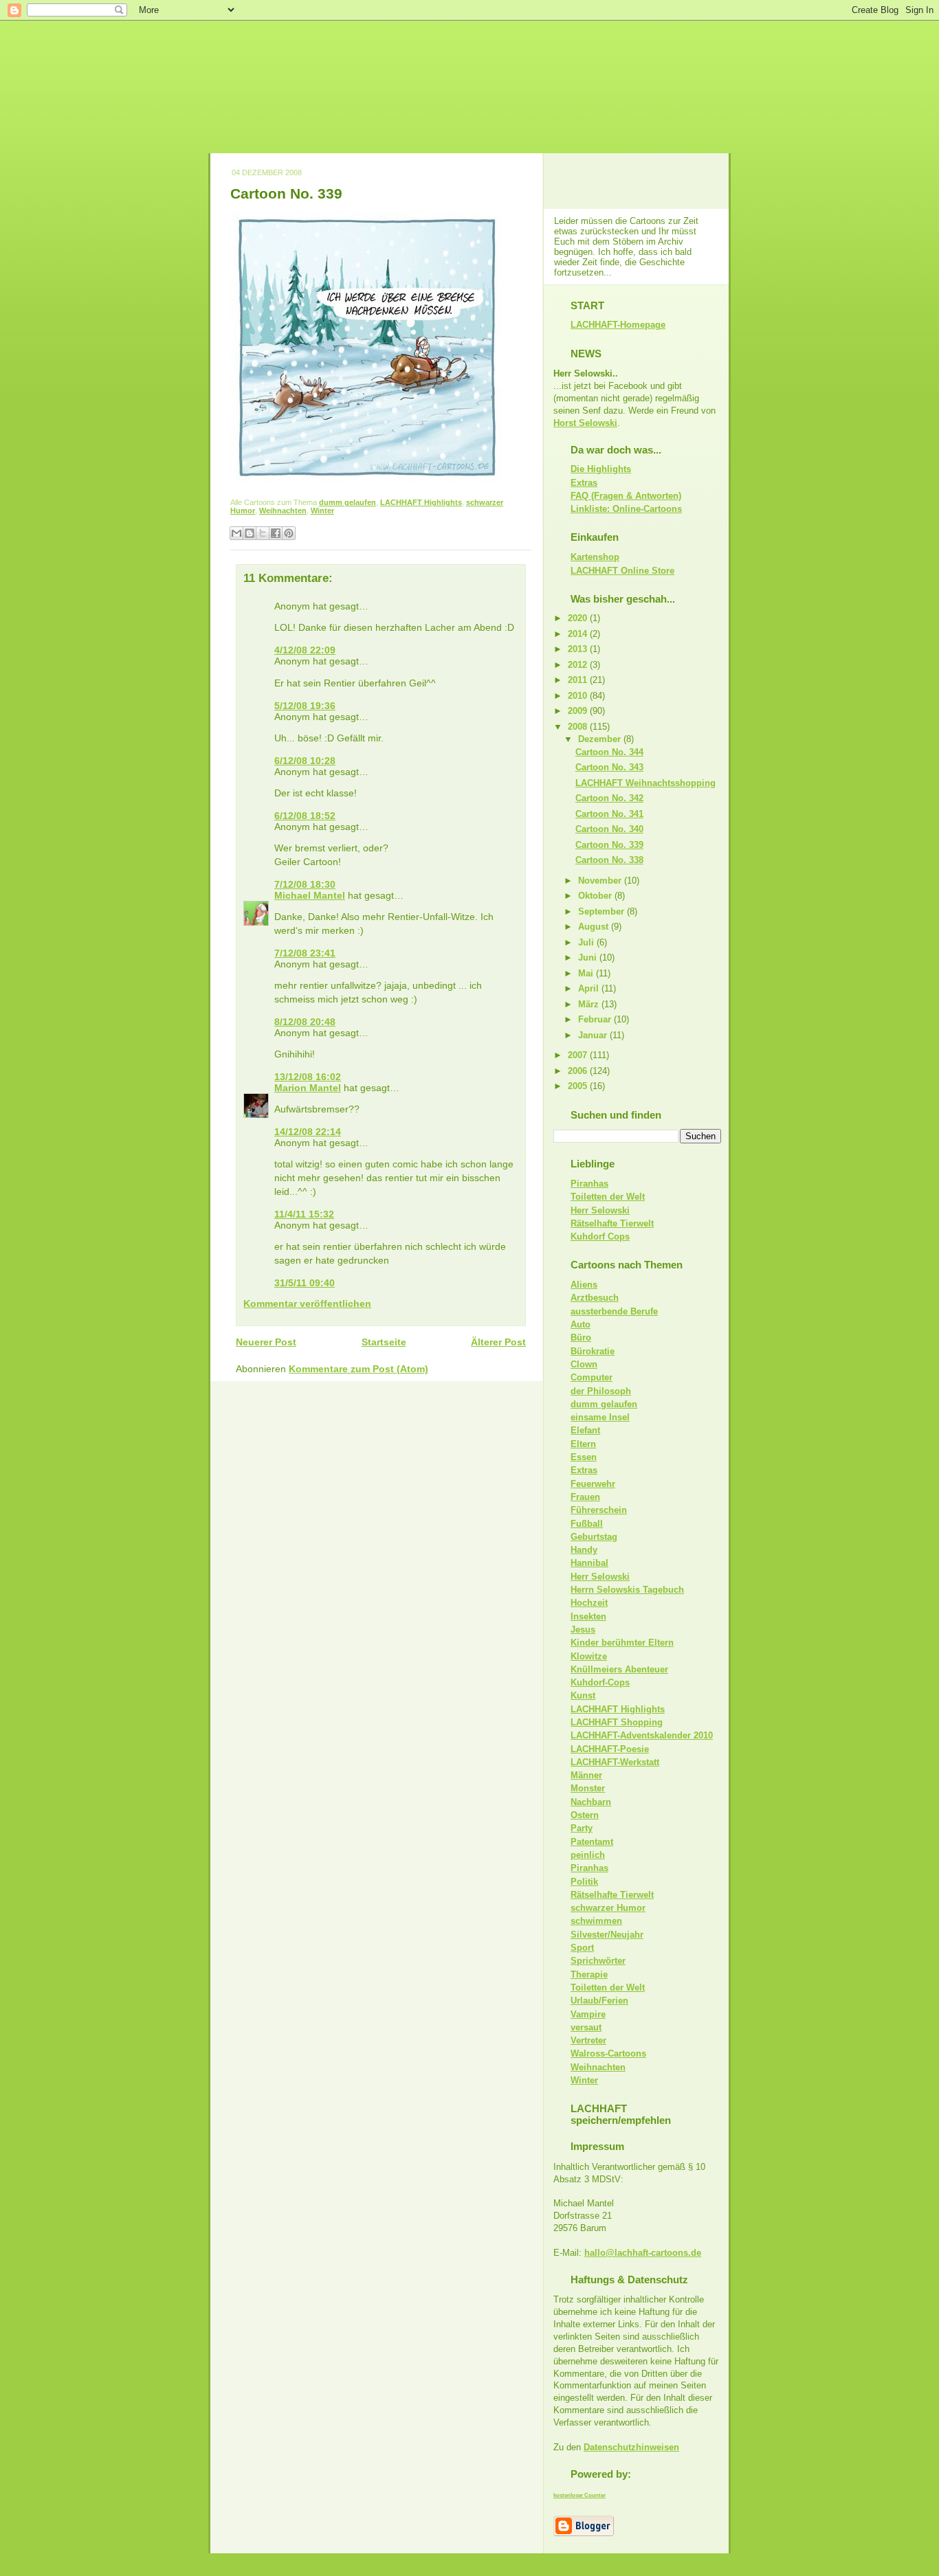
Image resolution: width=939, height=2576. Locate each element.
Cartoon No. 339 (286, 193)
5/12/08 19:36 (305, 706)
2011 (579, 680)
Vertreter (588, 2040)
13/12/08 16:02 (308, 1077)
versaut (586, 2027)
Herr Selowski (600, 1210)
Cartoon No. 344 (609, 752)
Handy (584, 1550)
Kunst (583, 1695)
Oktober (596, 896)
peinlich (588, 1855)
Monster (588, 1788)
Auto (581, 1324)
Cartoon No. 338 (609, 860)
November (601, 881)
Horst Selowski (585, 423)
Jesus (583, 1629)
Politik (584, 1882)
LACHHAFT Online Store (622, 571)
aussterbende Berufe (614, 1311)
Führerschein (599, 1510)
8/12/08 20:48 (305, 1022)
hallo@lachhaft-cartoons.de (643, 2253)
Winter (322, 511)
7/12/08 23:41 (305, 953)
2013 (579, 649)
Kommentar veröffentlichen (307, 1303)
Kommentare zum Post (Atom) (358, 1369)
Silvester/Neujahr (607, 1935)
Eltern (583, 1444)
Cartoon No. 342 (609, 798)
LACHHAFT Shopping (617, 1722)
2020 (579, 618)
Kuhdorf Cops (600, 1236)
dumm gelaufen (347, 502)
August (595, 927)
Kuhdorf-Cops (600, 1682)
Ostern (585, 1815)
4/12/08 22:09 (305, 650)
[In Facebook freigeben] (276, 533)
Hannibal (589, 1563)
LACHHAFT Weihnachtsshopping (645, 783)
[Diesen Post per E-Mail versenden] (236, 533)
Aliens (584, 1285)
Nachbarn (591, 1802)
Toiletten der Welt (608, 1197)
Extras (584, 483)
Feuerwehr (593, 1484)
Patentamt (592, 1842)
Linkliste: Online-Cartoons (626, 509)
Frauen (585, 1497)
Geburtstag (594, 1537)
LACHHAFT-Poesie (610, 1749)
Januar (594, 1035)
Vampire (588, 2014)
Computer (592, 1377)
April (590, 988)
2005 (579, 1086)
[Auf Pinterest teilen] (289, 533)
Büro (581, 1337)
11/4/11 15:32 (304, 1214)
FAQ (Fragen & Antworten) (626, 496)
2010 (579, 696)
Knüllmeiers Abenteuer (619, 1669)
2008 (579, 727)
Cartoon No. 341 (609, 814)
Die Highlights (601, 469)
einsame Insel (600, 1417)
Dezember (601, 739)
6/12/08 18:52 (305, 816)
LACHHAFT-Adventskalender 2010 (642, 1735)
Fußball (587, 1524)
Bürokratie (593, 1351)
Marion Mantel (308, 1088)
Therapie (589, 1974)
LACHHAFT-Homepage (618, 325)
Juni (589, 957)
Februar (596, 1019)
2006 (579, 1071)
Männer (586, 1775)
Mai (587, 973)
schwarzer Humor (608, 1908)
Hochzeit (589, 1603)
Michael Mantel (310, 895)
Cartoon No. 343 (609, 767)
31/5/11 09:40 (305, 1283)
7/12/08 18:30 (305, 884)
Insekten (588, 1616)
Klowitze (589, 1656)
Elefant (585, 1430)
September (603, 911)
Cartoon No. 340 (609, 829)
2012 (579, 665)
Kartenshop (595, 557)
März (590, 1004)
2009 (579, 711)
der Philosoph (601, 1391)
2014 (579, 634)
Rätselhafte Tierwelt (612, 1223)
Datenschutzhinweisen (631, 2447)
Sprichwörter (598, 1961)
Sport (582, 1948)
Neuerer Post (266, 1342)
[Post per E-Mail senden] (337, 511)
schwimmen (596, 1921)
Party (582, 1828)
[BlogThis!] (250, 533)
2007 (579, 1055)
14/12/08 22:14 (308, 1132)
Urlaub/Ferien (599, 2001)
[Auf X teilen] (263, 533)
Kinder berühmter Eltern (622, 1643)
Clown (584, 1364)
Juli (587, 942)
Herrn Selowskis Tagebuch (627, 1590)
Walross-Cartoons (608, 2053)
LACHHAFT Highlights (421, 502)
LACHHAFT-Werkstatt (615, 1762)
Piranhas (589, 1184)
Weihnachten (283, 511)
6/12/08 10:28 (305, 761)
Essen (584, 1457)
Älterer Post (498, 1342)
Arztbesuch (595, 1298)
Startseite (384, 1342)
